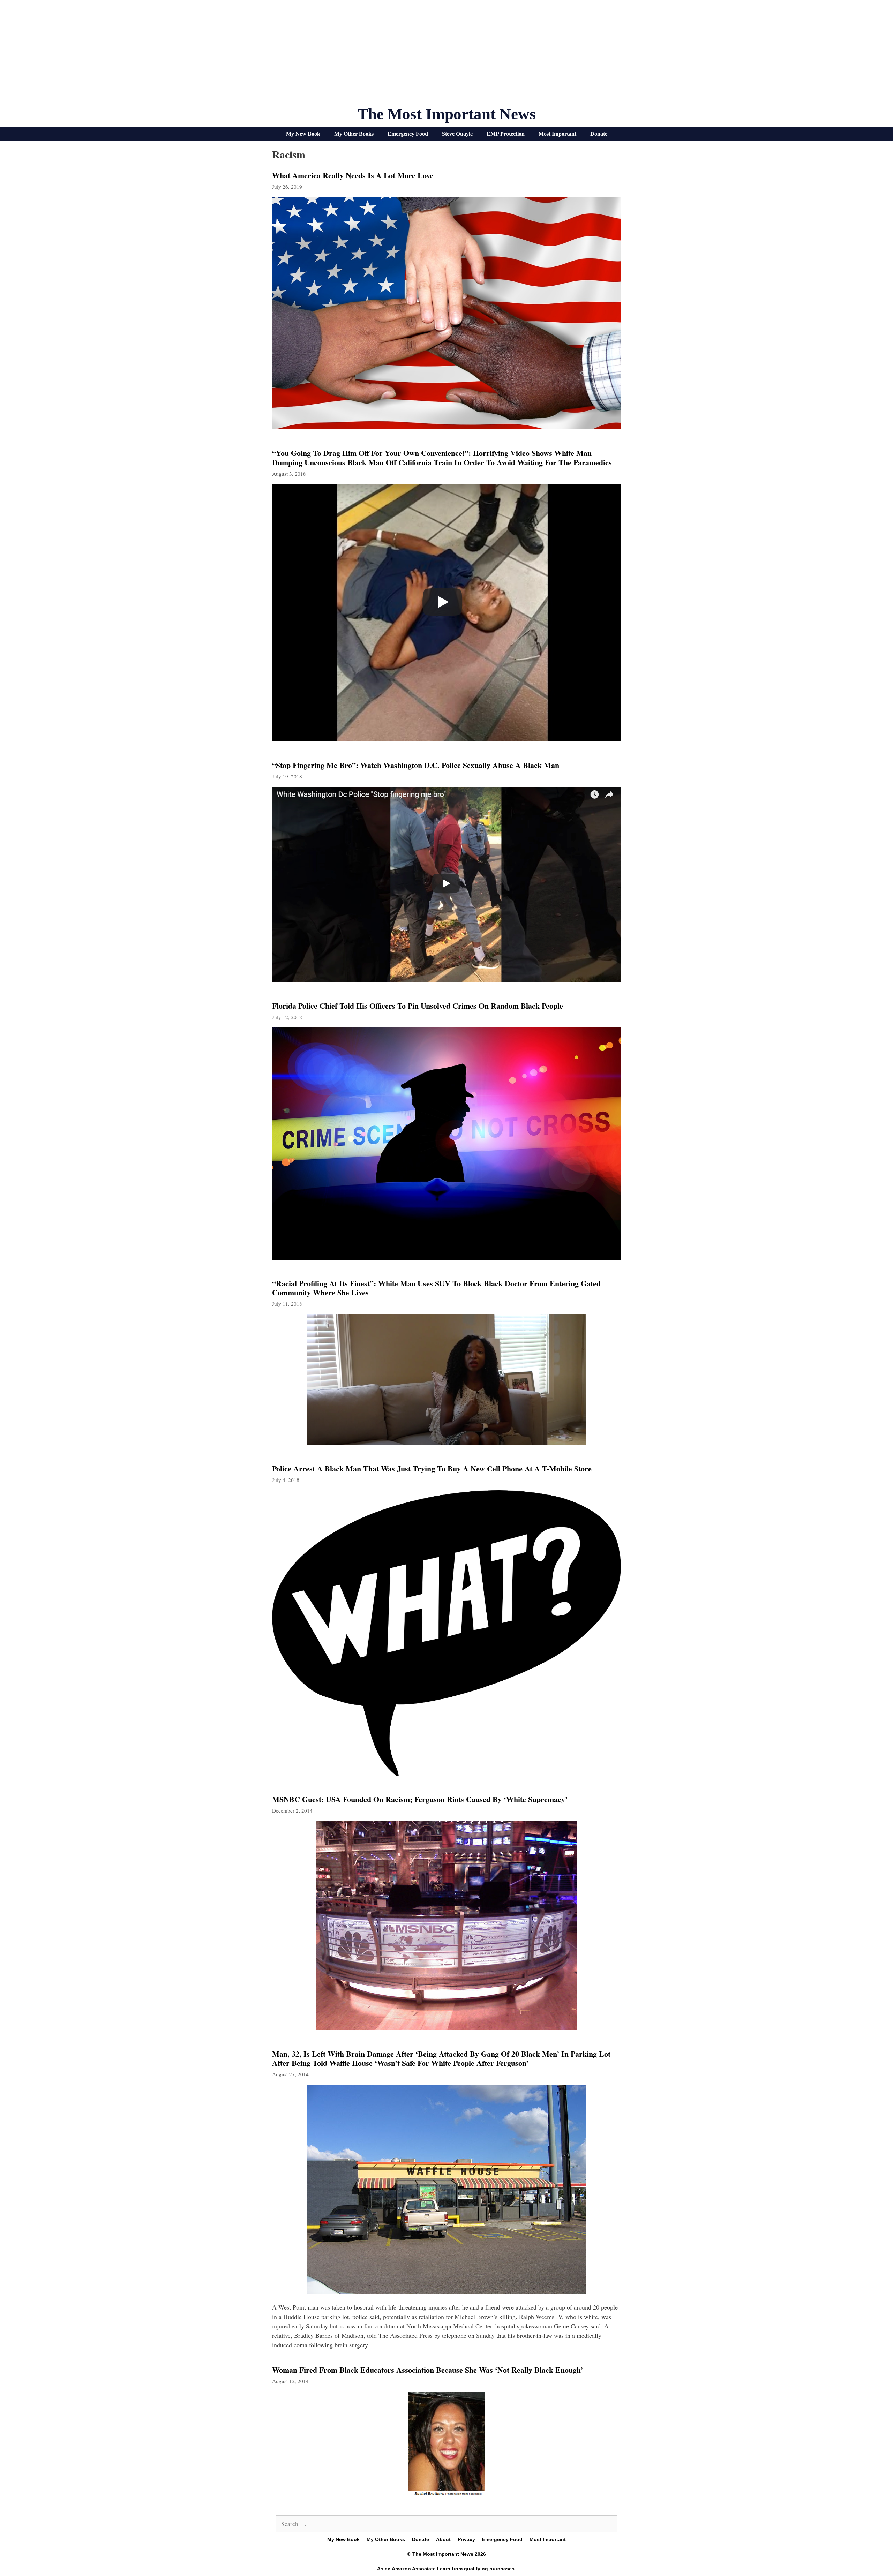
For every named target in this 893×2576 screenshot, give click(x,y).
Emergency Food (408, 134)
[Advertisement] (446, 56)
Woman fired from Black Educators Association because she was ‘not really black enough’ (427, 2370)
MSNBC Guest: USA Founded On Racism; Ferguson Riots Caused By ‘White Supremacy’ (420, 1799)
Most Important (557, 134)
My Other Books (354, 134)
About (443, 2539)
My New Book (303, 134)
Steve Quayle (457, 134)
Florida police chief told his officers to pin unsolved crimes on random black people (418, 1006)
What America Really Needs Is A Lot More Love (353, 175)
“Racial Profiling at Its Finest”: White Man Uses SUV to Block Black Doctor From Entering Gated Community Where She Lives (436, 1288)
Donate (599, 134)
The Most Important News (447, 114)
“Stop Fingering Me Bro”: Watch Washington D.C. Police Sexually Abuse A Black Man (416, 765)
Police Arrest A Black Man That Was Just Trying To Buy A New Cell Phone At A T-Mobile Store (432, 1468)
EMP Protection (506, 134)
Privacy (466, 2539)
